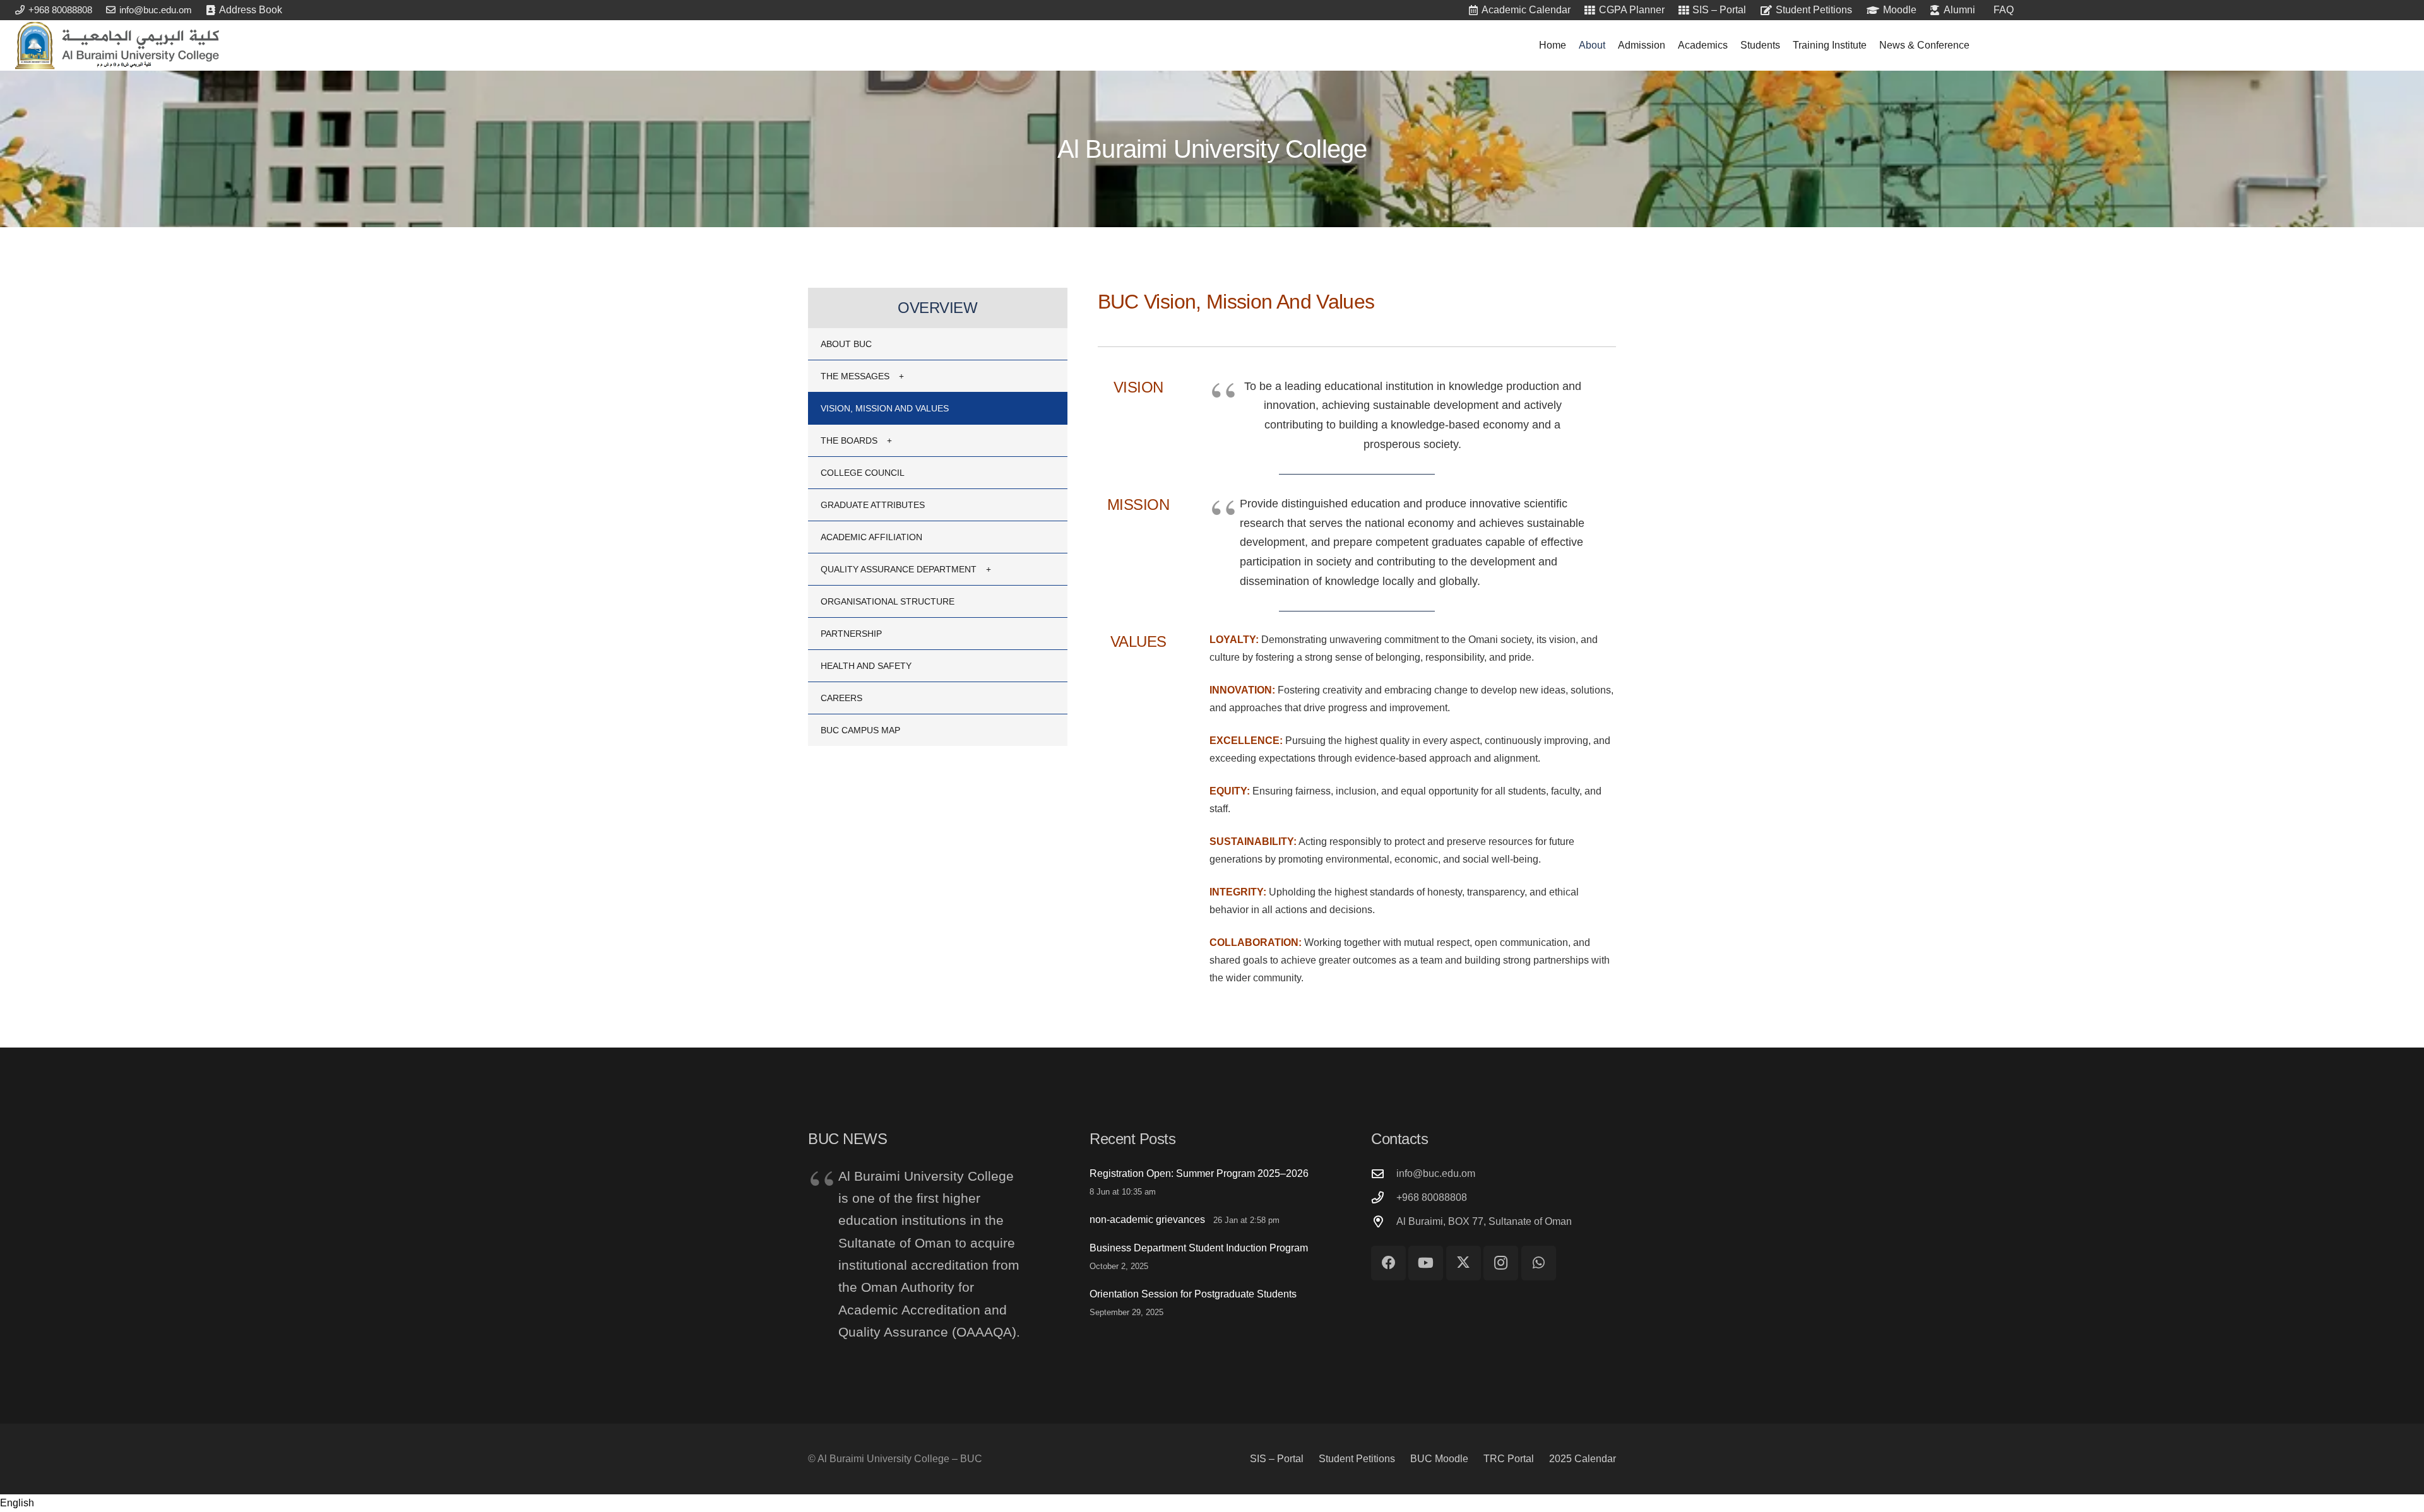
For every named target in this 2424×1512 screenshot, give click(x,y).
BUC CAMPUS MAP (860, 730)
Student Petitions (1357, 1459)
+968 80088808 (1432, 1197)
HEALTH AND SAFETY (866, 666)
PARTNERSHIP (851, 634)
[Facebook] (1388, 1263)
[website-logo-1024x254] (117, 45)
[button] (1212, 1503)
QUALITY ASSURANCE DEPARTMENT (899, 569)
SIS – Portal (1277, 1459)
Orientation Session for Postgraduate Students (1193, 1294)
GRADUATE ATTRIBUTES (873, 505)
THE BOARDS (849, 440)
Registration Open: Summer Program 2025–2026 (1199, 1173)
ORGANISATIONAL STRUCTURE (888, 601)
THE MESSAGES (855, 376)
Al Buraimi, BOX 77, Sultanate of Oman (1484, 1221)
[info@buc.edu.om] (1384, 1173)
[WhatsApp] (1539, 1263)
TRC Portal (1509, 1459)
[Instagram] (1501, 1263)
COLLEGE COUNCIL (863, 473)
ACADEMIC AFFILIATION (871, 537)
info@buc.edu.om (1436, 1173)
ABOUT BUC (846, 344)
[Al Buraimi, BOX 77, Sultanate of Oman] (1384, 1221)
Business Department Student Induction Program (1199, 1248)
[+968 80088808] (1384, 1197)
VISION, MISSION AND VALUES (885, 408)
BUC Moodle (1439, 1459)
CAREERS (841, 698)
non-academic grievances (1147, 1220)
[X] (1464, 1263)
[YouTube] (1426, 1263)
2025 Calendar (1583, 1459)
